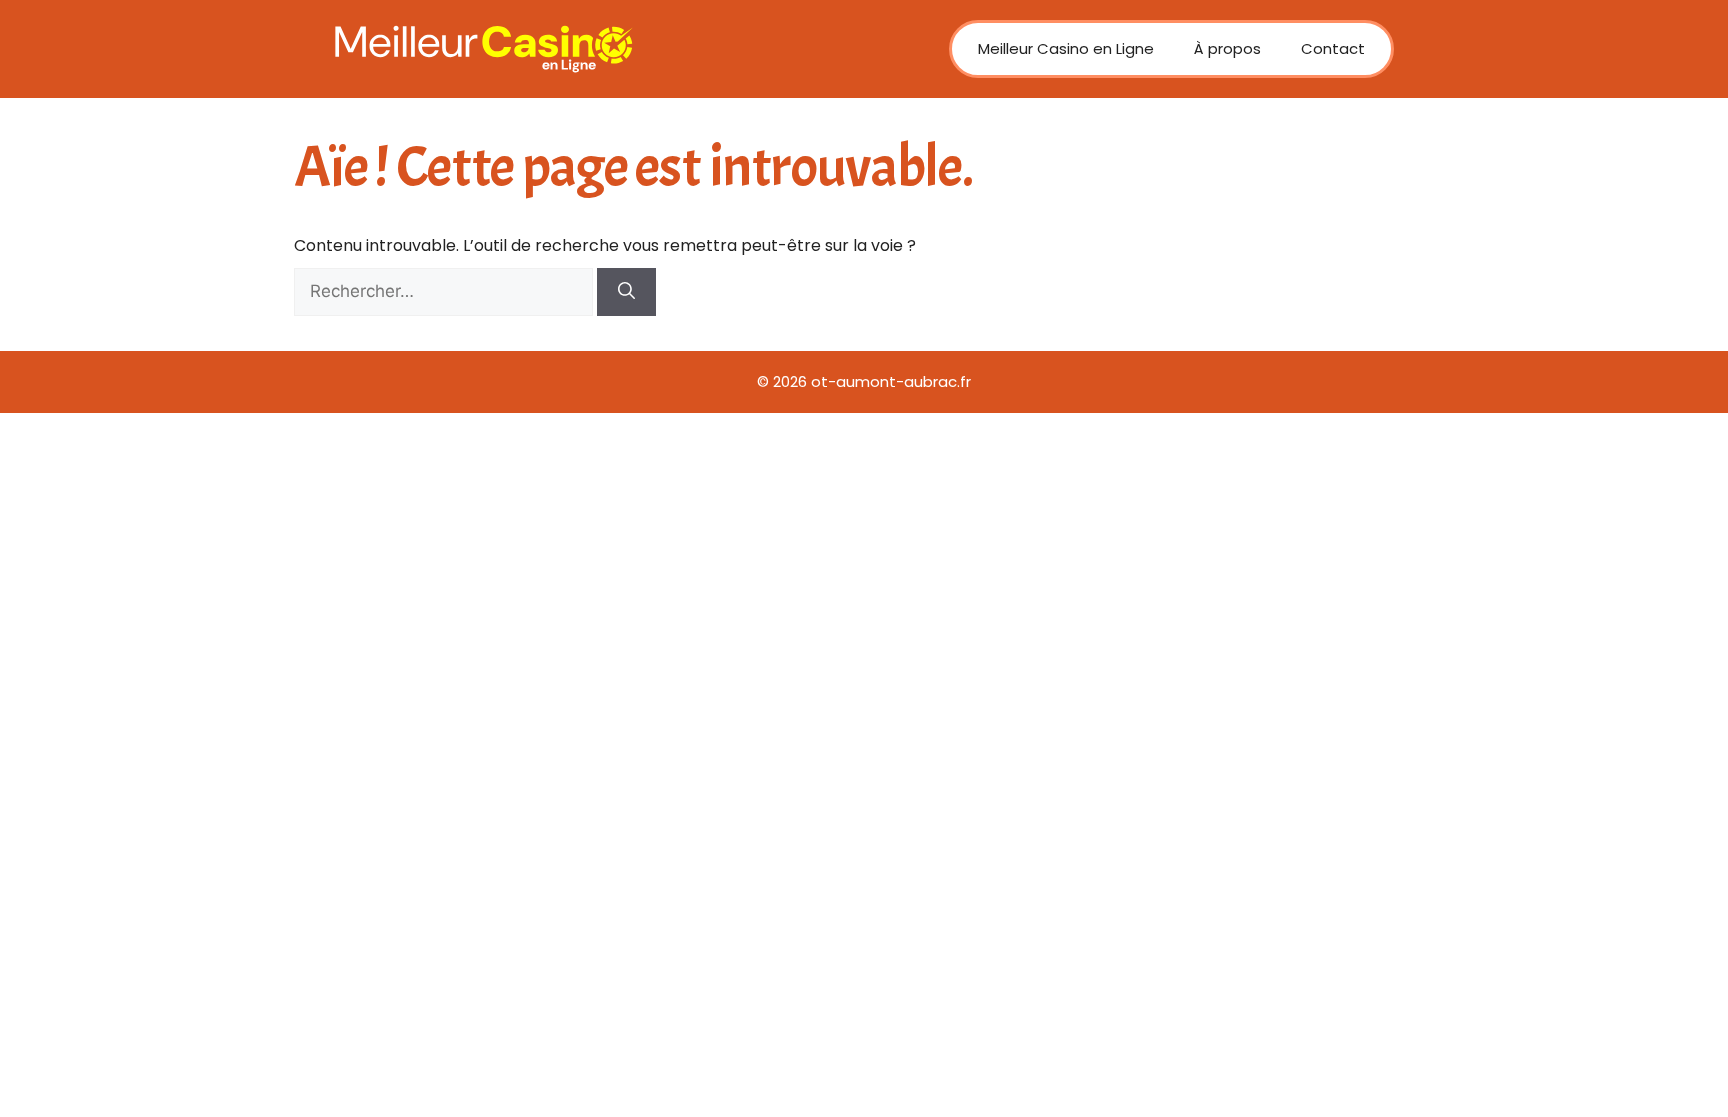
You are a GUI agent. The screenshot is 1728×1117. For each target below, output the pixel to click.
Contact (1333, 48)
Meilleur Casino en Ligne (1066, 48)
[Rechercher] (626, 292)
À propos (1227, 48)
